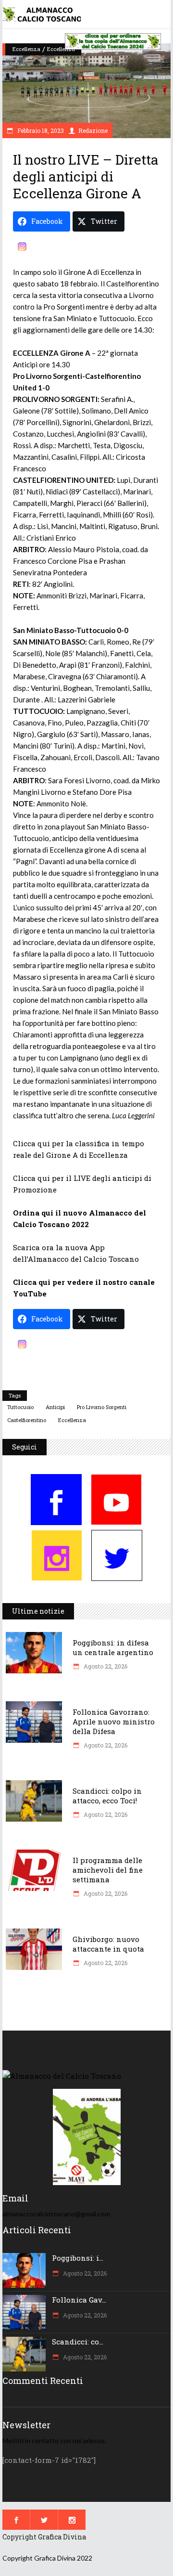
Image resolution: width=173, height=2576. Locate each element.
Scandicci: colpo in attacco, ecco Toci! (107, 1796)
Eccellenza (26, 49)
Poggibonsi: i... (78, 2258)
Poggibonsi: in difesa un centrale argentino (113, 1647)
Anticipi (55, 1407)
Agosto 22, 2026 (105, 1666)
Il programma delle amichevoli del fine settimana (108, 1870)
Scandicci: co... (78, 2342)
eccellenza (72, 1420)
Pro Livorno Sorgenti (102, 1407)
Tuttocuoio (20, 1407)
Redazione (93, 130)
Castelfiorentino (27, 1420)
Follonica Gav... (79, 2300)
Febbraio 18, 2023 (40, 130)
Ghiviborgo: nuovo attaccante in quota (108, 1944)
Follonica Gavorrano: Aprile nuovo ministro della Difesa (114, 1722)
